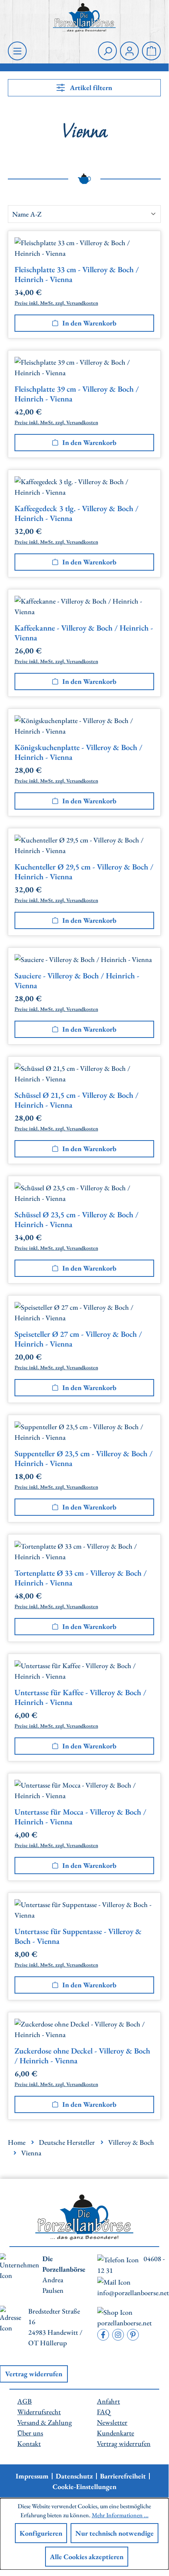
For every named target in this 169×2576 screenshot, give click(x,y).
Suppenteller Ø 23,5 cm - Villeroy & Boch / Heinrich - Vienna (84, 1459)
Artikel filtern (90, 88)
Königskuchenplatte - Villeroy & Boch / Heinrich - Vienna (78, 752)
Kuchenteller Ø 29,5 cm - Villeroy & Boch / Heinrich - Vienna (84, 872)
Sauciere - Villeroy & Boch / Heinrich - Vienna (77, 981)
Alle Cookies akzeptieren (87, 2557)
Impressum (32, 2476)
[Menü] (17, 51)
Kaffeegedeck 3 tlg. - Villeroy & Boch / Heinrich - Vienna (76, 513)
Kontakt (29, 2443)
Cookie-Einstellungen (84, 2487)
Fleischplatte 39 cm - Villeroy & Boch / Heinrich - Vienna (77, 394)
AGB (25, 2401)
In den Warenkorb (89, 323)
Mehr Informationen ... (120, 2515)
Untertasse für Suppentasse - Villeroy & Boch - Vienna (78, 1936)
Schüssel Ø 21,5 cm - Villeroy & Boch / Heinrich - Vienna (76, 1100)
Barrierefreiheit (123, 2476)
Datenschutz (74, 2476)
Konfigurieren (41, 2533)
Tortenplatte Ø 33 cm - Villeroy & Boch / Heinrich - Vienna (81, 1578)
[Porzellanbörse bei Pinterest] (133, 2335)
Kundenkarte (115, 2433)
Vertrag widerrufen (124, 2443)
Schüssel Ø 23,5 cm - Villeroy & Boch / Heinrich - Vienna (76, 1220)
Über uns (30, 2433)
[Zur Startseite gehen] (84, 18)
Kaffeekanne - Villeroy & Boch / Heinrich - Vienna (84, 633)
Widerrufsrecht (39, 2412)
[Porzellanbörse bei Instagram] (118, 2335)
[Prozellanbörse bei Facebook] (103, 2335)
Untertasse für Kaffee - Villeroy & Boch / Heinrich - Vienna (80, 1697)
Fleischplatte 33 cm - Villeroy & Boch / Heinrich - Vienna (77, 275)
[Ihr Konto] (129, 51)
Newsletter (112, 2422)
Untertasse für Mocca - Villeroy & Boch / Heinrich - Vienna (80, 1817)
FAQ (104, 2412)
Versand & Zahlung (45, 2422)
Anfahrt (108, 2401)
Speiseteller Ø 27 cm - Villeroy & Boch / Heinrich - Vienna (78, 1339)
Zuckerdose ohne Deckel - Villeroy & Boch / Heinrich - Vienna (82, 2056)
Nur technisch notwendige (114, 2533)
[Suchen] (107, 51)
